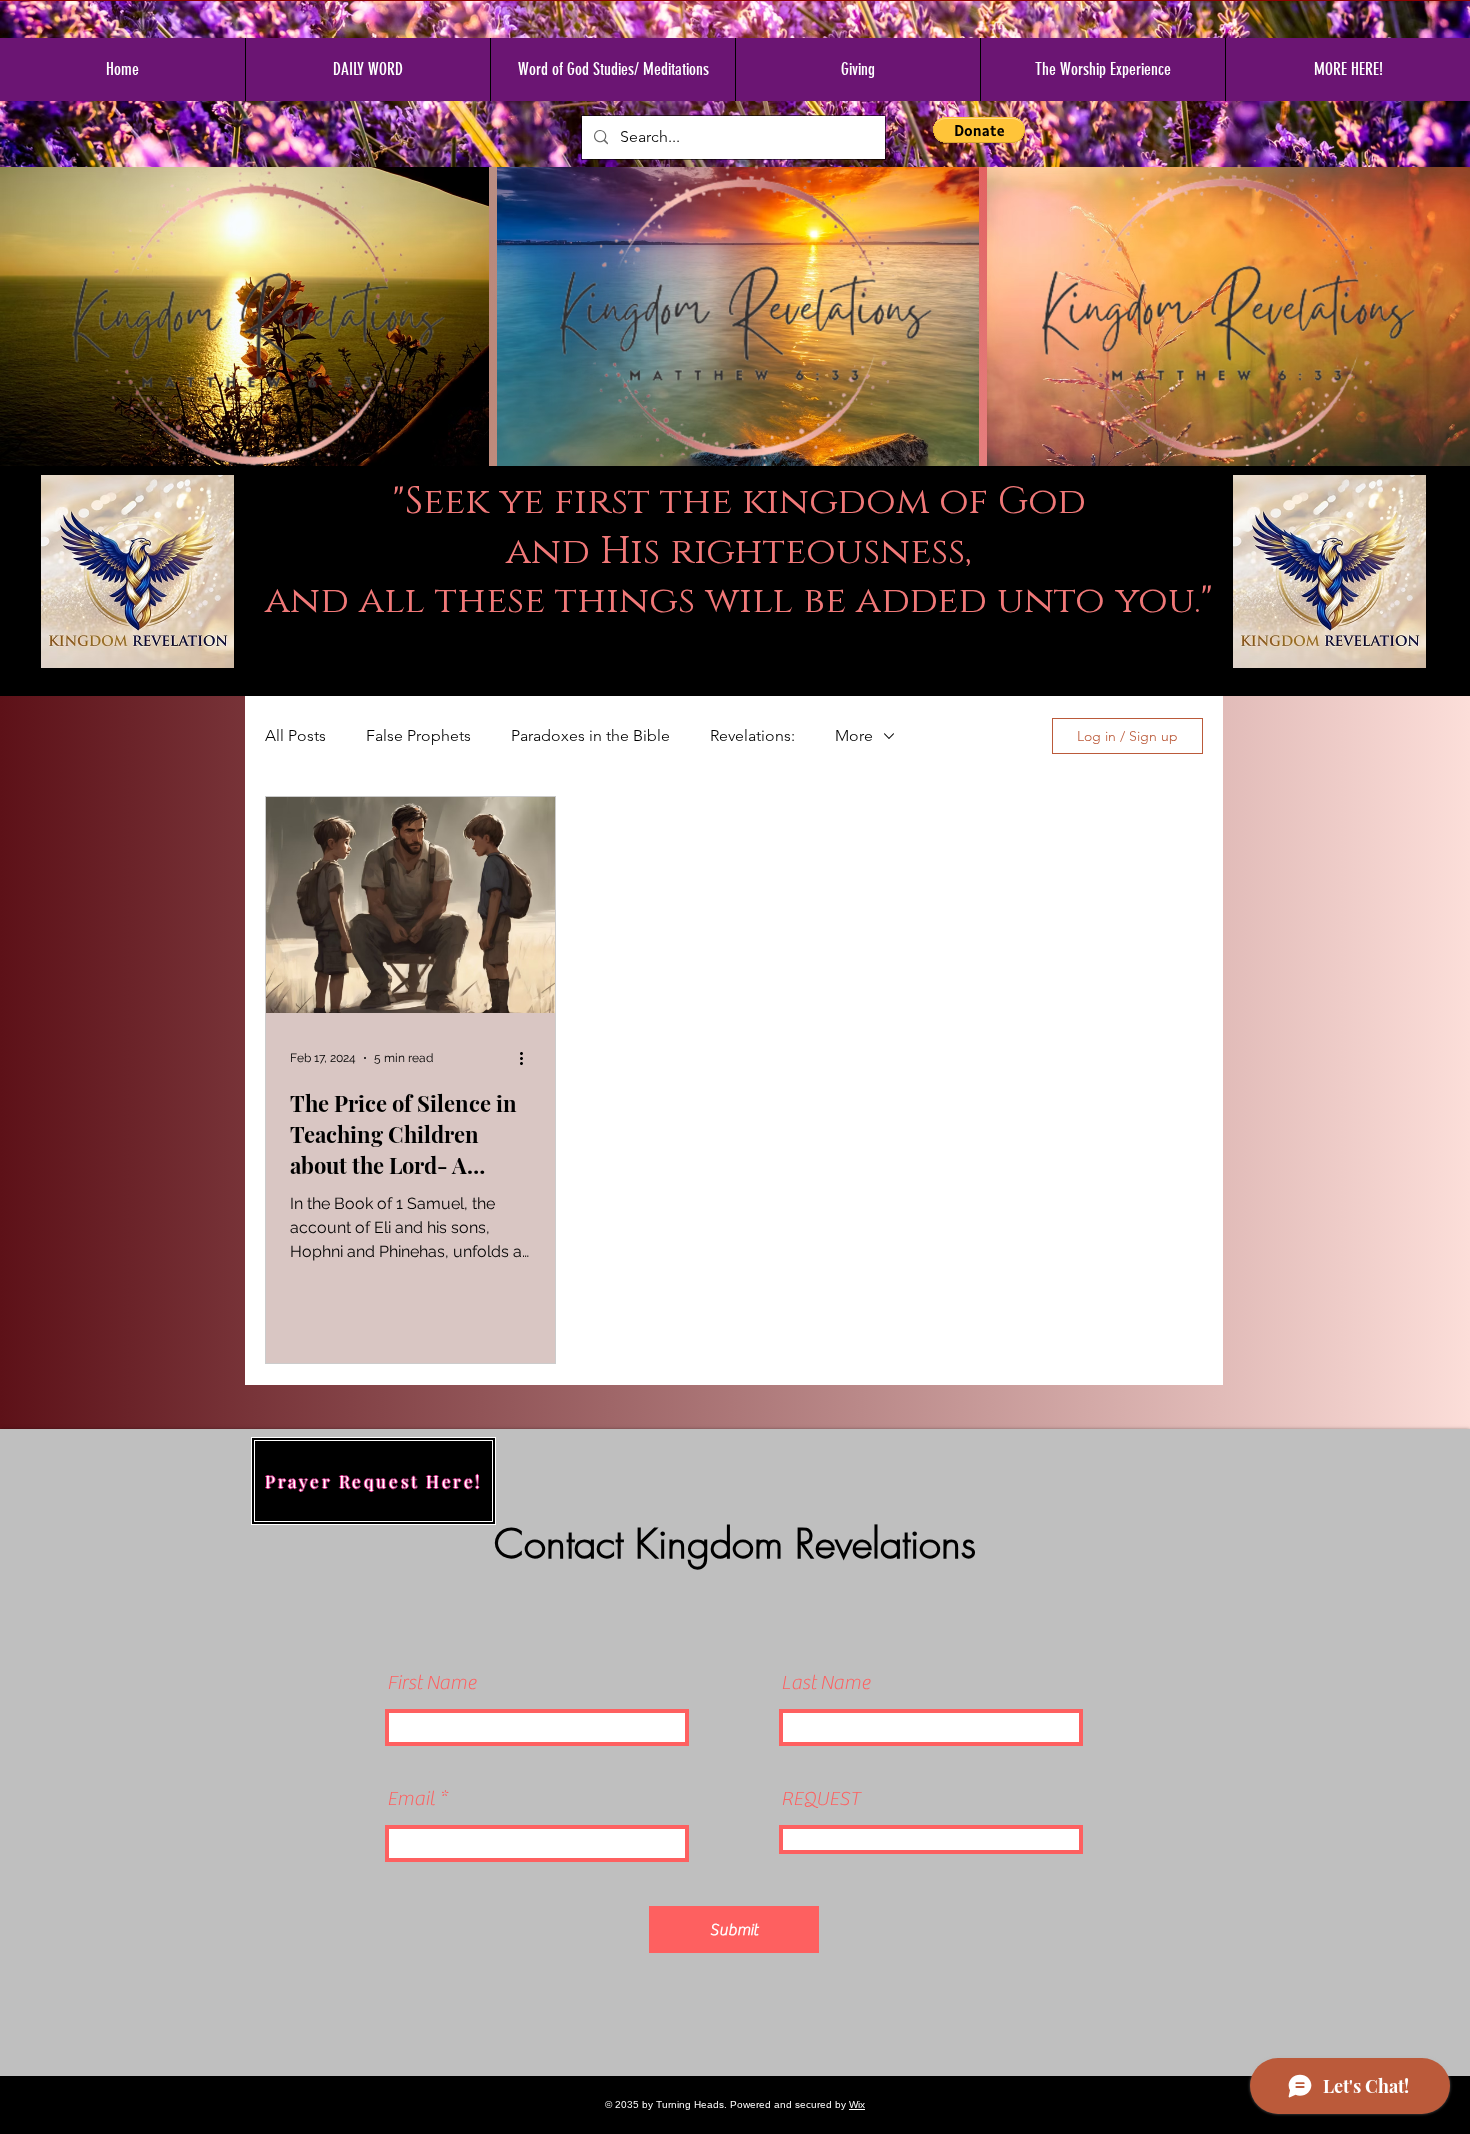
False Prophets (418, 735)
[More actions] (528, 1058)
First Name (431, 1683)
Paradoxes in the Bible (590, 735)
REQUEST (820, 1799)
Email (411, 1799)
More (854, 735)
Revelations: (752, 735)
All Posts (295, 735)
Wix (857, 2104)
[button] (979, 130)
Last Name (825, 1683)
